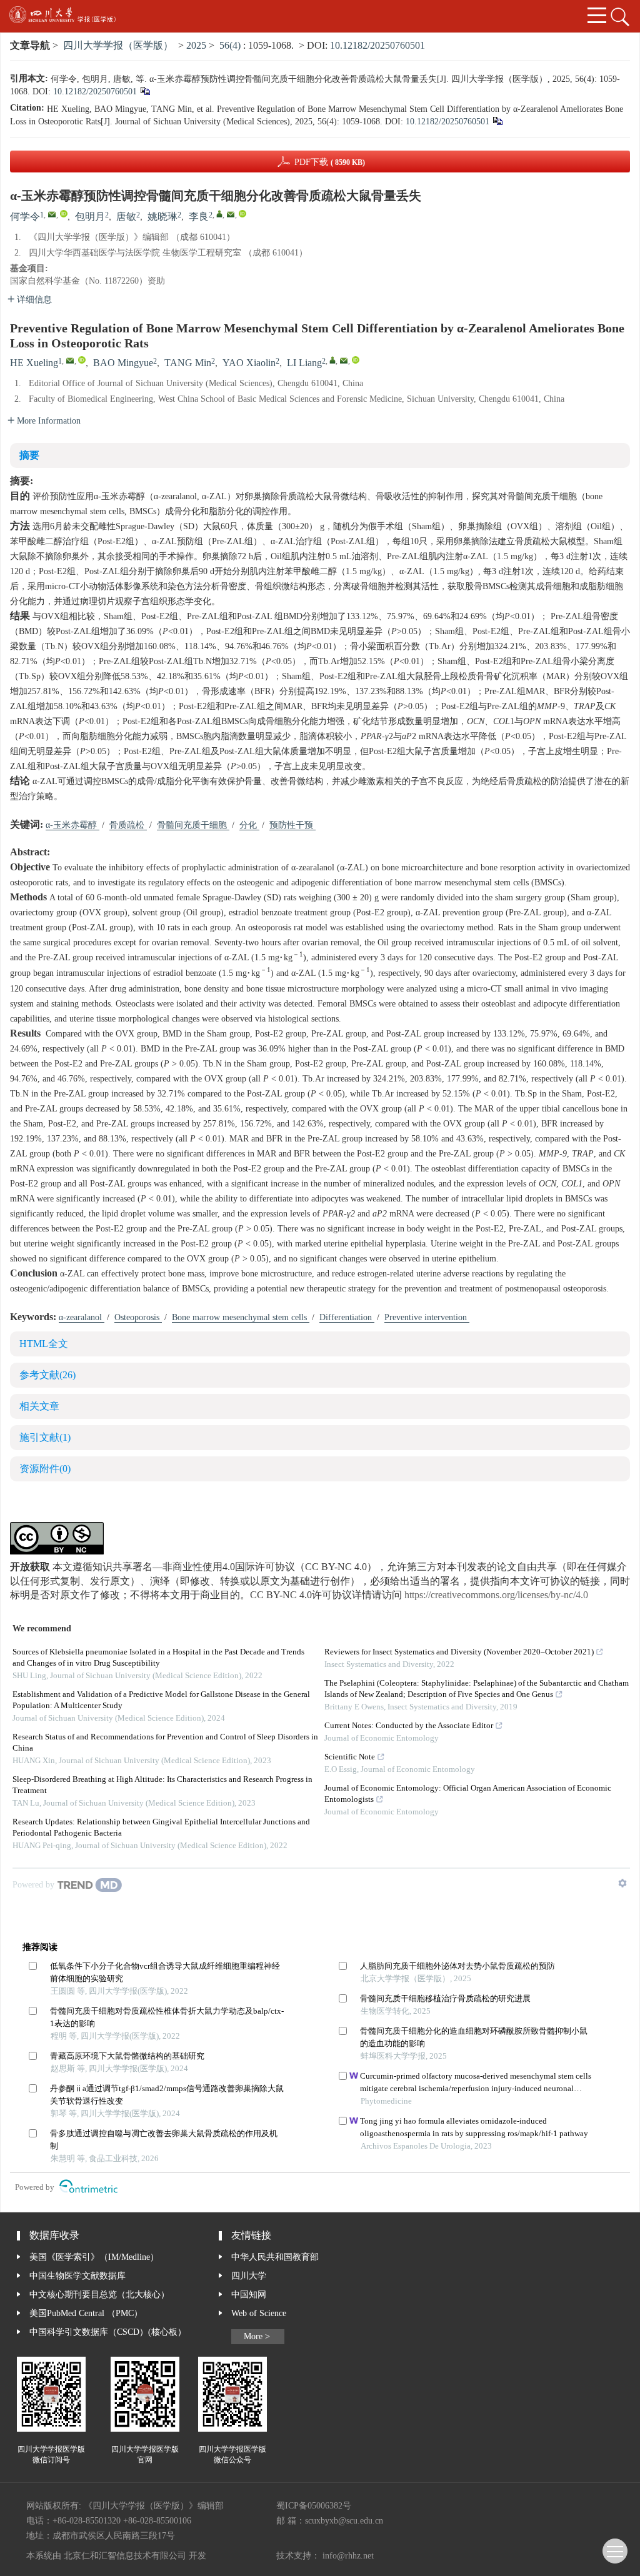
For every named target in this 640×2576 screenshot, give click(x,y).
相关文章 (39, 1407)
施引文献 (45, 1438)
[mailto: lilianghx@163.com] (344, 361)
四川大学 (249, 2276)
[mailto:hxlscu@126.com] (52, 214)
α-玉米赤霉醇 (72, 825)
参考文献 (47, 1375)
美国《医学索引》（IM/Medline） (94, 2257)
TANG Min (188, 363)
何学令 (25, 217)
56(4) (231, 46)
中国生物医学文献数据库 (77, 2276)
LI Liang (304, 363)
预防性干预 (292, 825)
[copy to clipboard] (497, 122)
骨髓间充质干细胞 (193, 825)
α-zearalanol (82, 1318)
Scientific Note (350, 1757)
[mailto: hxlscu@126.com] (70, 361)
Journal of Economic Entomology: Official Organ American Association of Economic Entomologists (468, 1794)
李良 (199, 217)
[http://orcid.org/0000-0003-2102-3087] (64, 214)
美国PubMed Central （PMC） (86, 2314)
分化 (249, 825)
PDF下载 (330, 162)
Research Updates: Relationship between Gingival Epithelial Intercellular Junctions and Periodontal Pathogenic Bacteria (161, 1828)
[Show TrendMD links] (622, 1883)
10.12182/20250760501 (377, 46)
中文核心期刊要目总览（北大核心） (99, 2295)
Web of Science (259, 2314)
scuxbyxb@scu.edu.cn (344, 2521)
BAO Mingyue (123, 363)
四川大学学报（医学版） (118, 46)
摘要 (29, 456)
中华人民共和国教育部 (275, 2257)
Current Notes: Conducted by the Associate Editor (409, 1726)
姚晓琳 (162, 217)
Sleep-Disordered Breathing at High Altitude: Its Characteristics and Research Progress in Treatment (162, 1785)
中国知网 (249, 2295)
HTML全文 (44, 1344)
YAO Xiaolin (249, 363)
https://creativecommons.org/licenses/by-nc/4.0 (496, 1595)
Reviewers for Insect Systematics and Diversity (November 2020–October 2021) (459, 1652)
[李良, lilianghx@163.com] (219, 214)
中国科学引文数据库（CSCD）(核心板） (108, 2332)
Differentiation (347, 1318)
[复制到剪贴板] (145, 92)
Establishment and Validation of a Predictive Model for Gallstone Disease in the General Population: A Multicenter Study (161, 1700)
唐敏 (126, 217)
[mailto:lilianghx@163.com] (231, 214)
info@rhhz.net (348, 2556)
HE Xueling (34, 363)
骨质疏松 (128, 825)
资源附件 (45, 1469)
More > (257, 2337)
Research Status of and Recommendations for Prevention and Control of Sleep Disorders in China (165, 1743)
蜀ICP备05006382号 (314, 2506)
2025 (196, 46)
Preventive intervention (427, 1318)
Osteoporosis (138, 1318)
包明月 (90, 217)
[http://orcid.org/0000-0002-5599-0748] (242, 214)
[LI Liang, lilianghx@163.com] (332, 360)
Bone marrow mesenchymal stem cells (241, 1318)
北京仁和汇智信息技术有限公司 (125, 2556)
